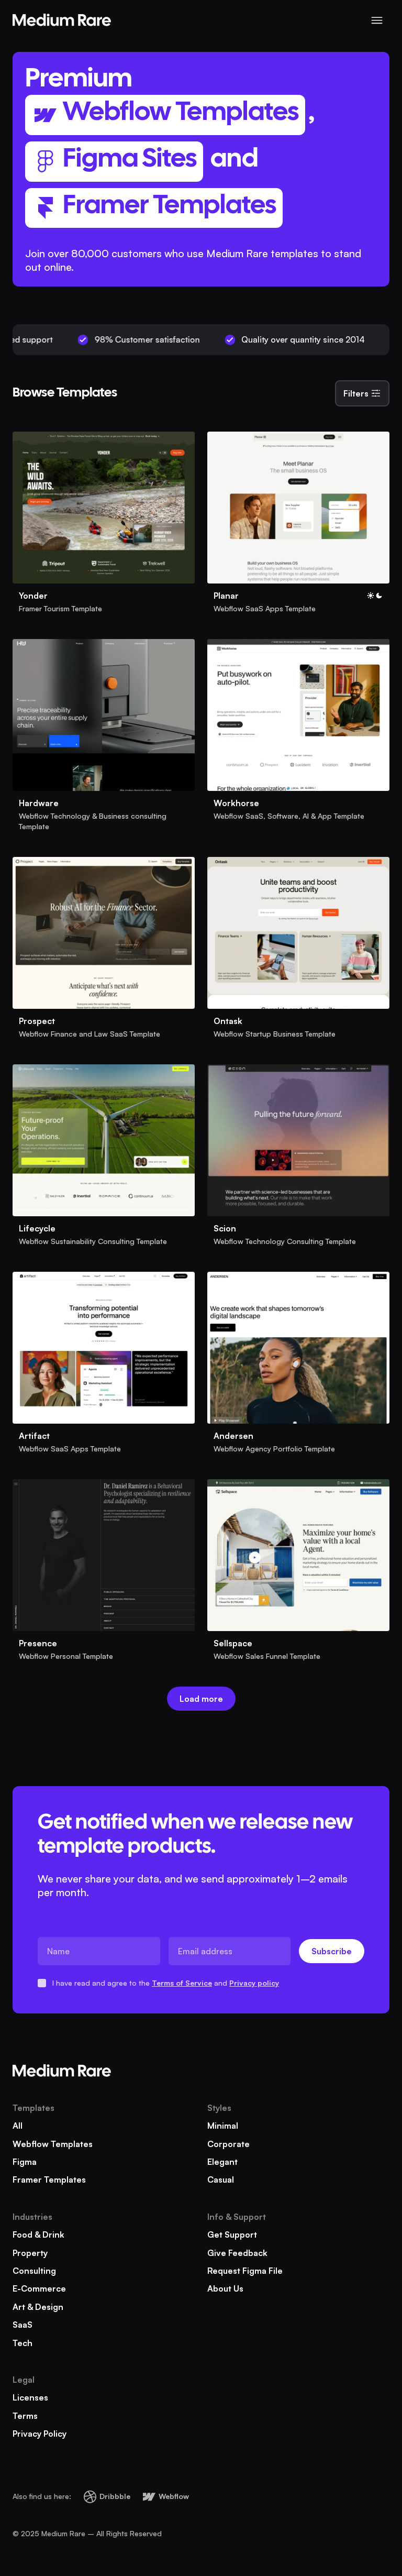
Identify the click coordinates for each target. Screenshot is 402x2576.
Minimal (223, 2126)
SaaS (23, 2325)
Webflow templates (53, 2144)
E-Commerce (39, 2288)
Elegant (222, 2162)
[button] (377, 20)
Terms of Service (182, 1983)
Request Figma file (245, 2271)
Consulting (34, 2271)
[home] (62, 20)
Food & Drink (38, 2234)
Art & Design (38, 2307)
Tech (23, 2343)
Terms (25, 2416)
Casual (221, 2179)
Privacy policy (254, 1983)
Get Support (232, 2234)
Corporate (228, 2144)
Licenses (30, 2397)
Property (30, 2253)
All (18, 2126)
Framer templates (49, 2179)
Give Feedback (237, 2253)
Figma (25, 2162)
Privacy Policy (40, 2434)
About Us (225, 2288)
